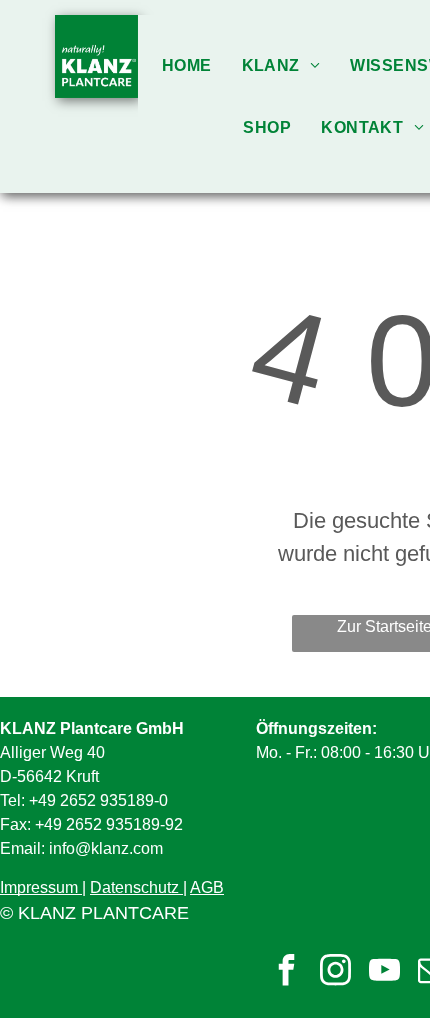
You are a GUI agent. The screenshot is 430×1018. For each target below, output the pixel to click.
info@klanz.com (106, 848)
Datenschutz (134, 887)
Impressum (39, 887)
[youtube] (384, 972)
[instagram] (335, 972)
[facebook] (286, 972)
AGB (207, 887)
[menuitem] (187, 65)
